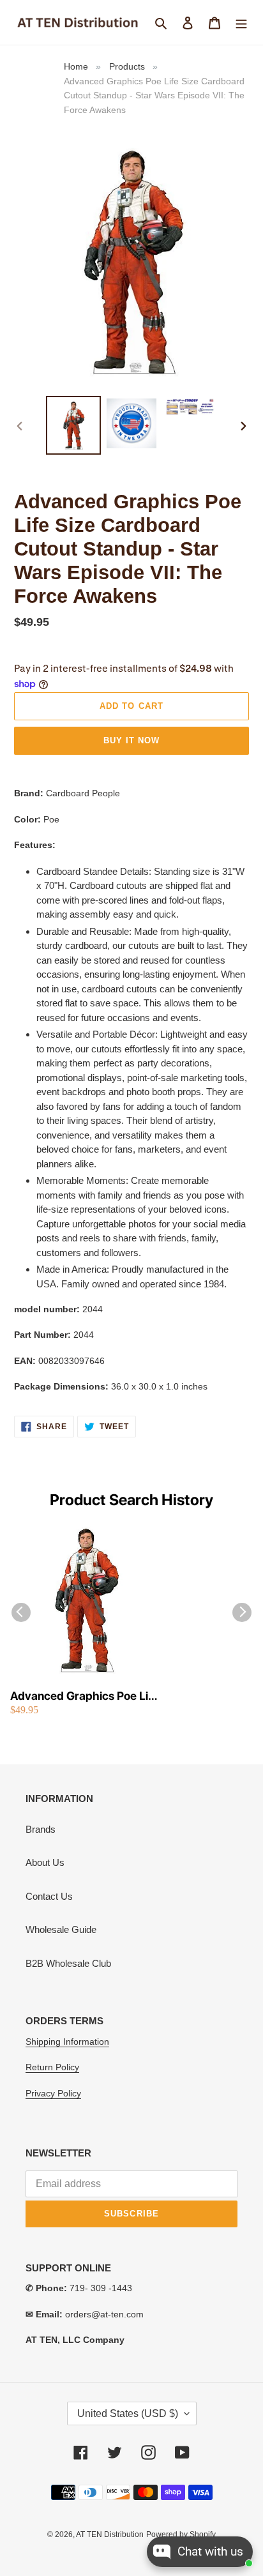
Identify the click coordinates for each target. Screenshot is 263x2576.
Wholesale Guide (61, 1929)
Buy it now (131, 740)
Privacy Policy (53, 2093)
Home (76, 66)
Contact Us (49, 1896)
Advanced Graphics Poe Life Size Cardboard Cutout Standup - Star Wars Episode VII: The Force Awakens (85, 1696)
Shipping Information (67, 2042)
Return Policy (52, 2067)
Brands (41, 1829)
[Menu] (241, 23)
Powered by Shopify (181, 2534)
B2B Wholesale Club (68, 1963)
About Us (45, 1862)
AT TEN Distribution (110, 2534)
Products (127, 66)
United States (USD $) (128, 2413)
